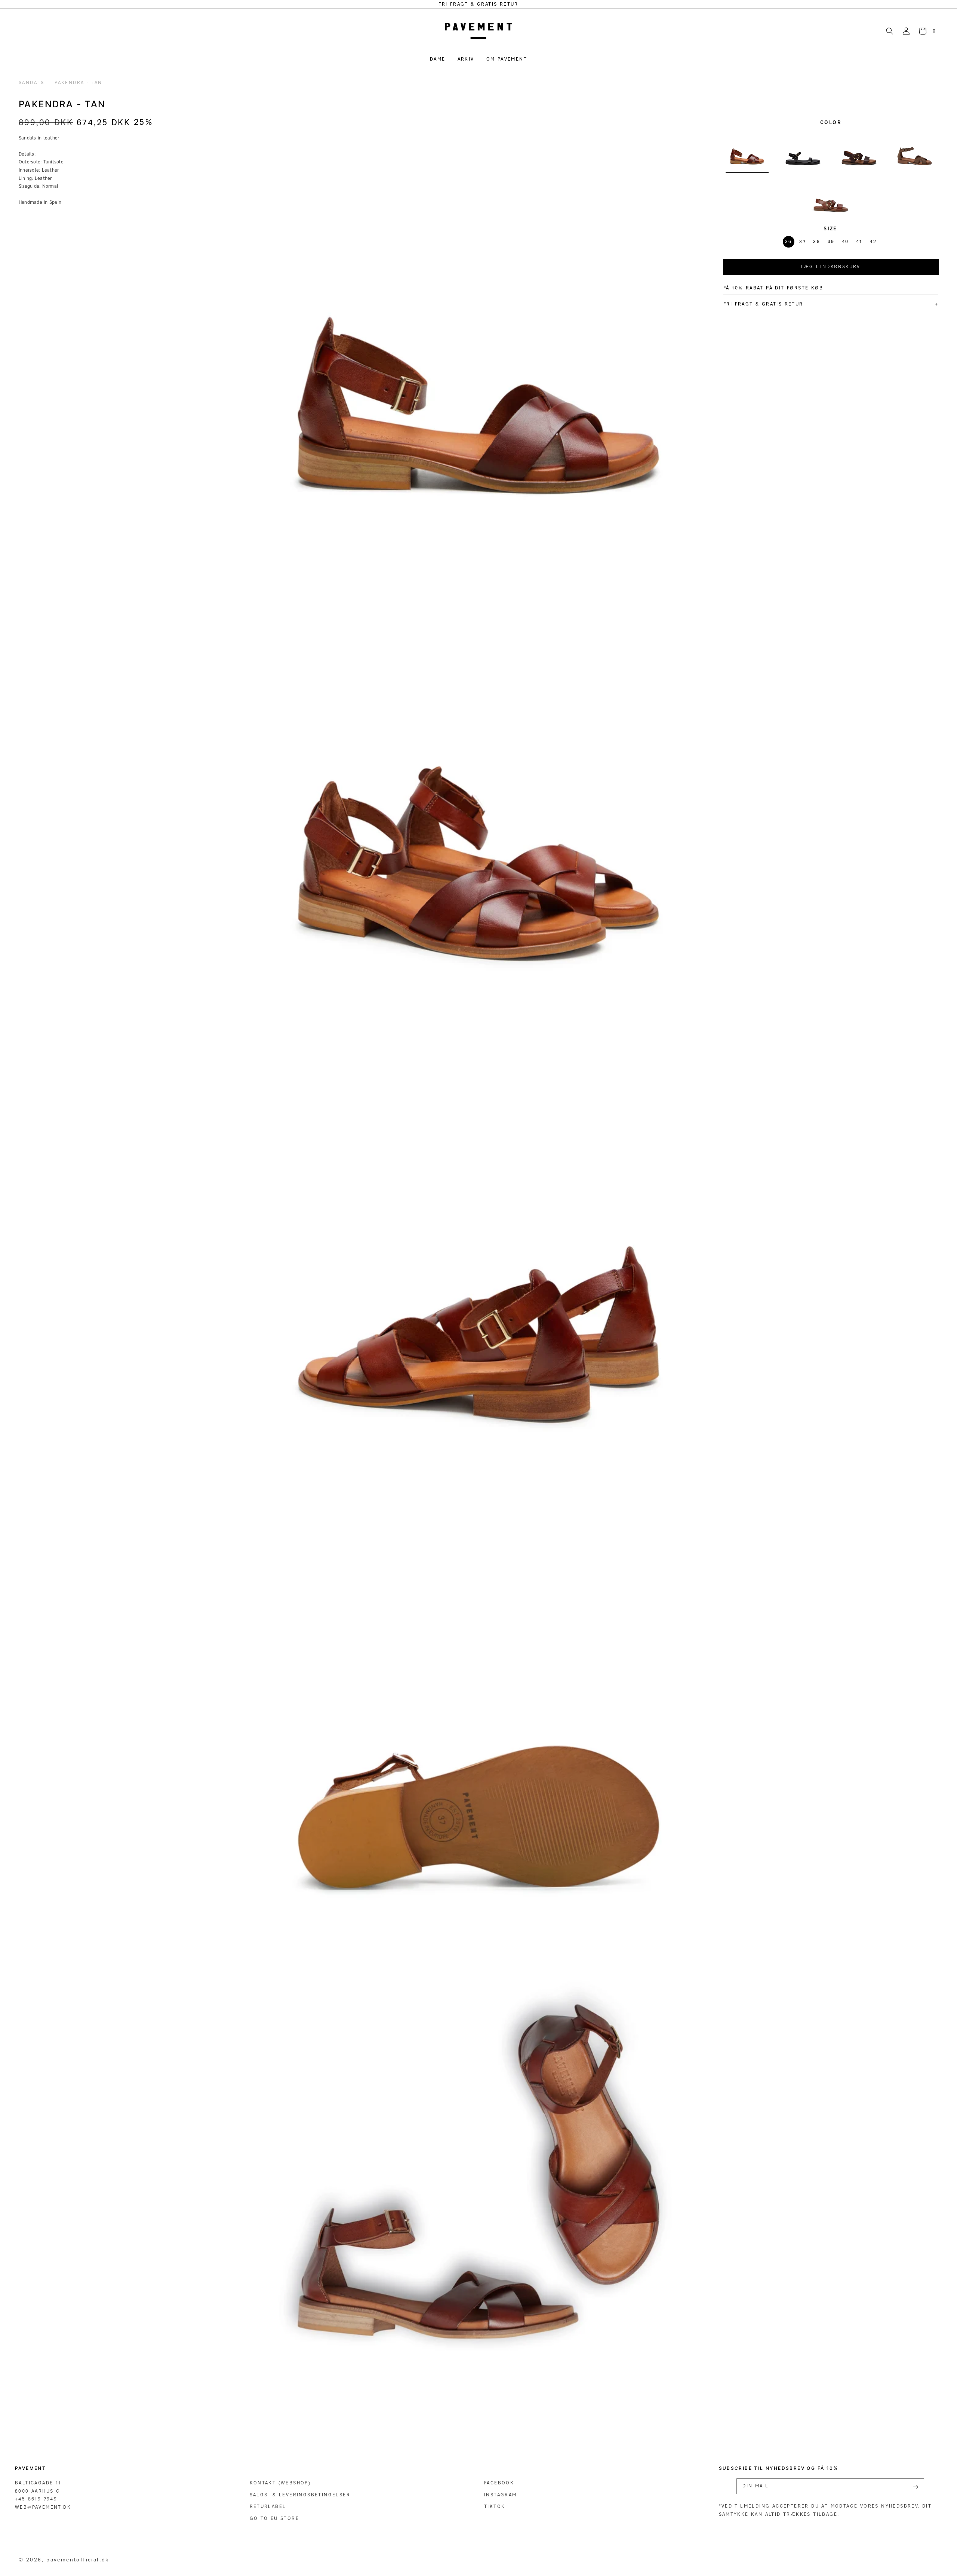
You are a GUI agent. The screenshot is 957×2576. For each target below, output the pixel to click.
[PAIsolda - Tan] (831, 196)
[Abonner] (916, 2487)
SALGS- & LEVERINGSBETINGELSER (300, 2495)
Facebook (499, 2483)
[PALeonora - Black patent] (803, 150)
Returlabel (268, 2506)
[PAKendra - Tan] (747, 150)
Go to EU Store (275, 2518)
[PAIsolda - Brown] (859, 150)
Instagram (501, 2495)
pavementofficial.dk (78, 2559)
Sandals (32, 82)
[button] (890, 31)
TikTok (495, 2506)
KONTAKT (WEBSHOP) (280, 2483)
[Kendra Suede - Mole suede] (915, 150)
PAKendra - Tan (79, 82)
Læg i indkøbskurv (831, 266)
